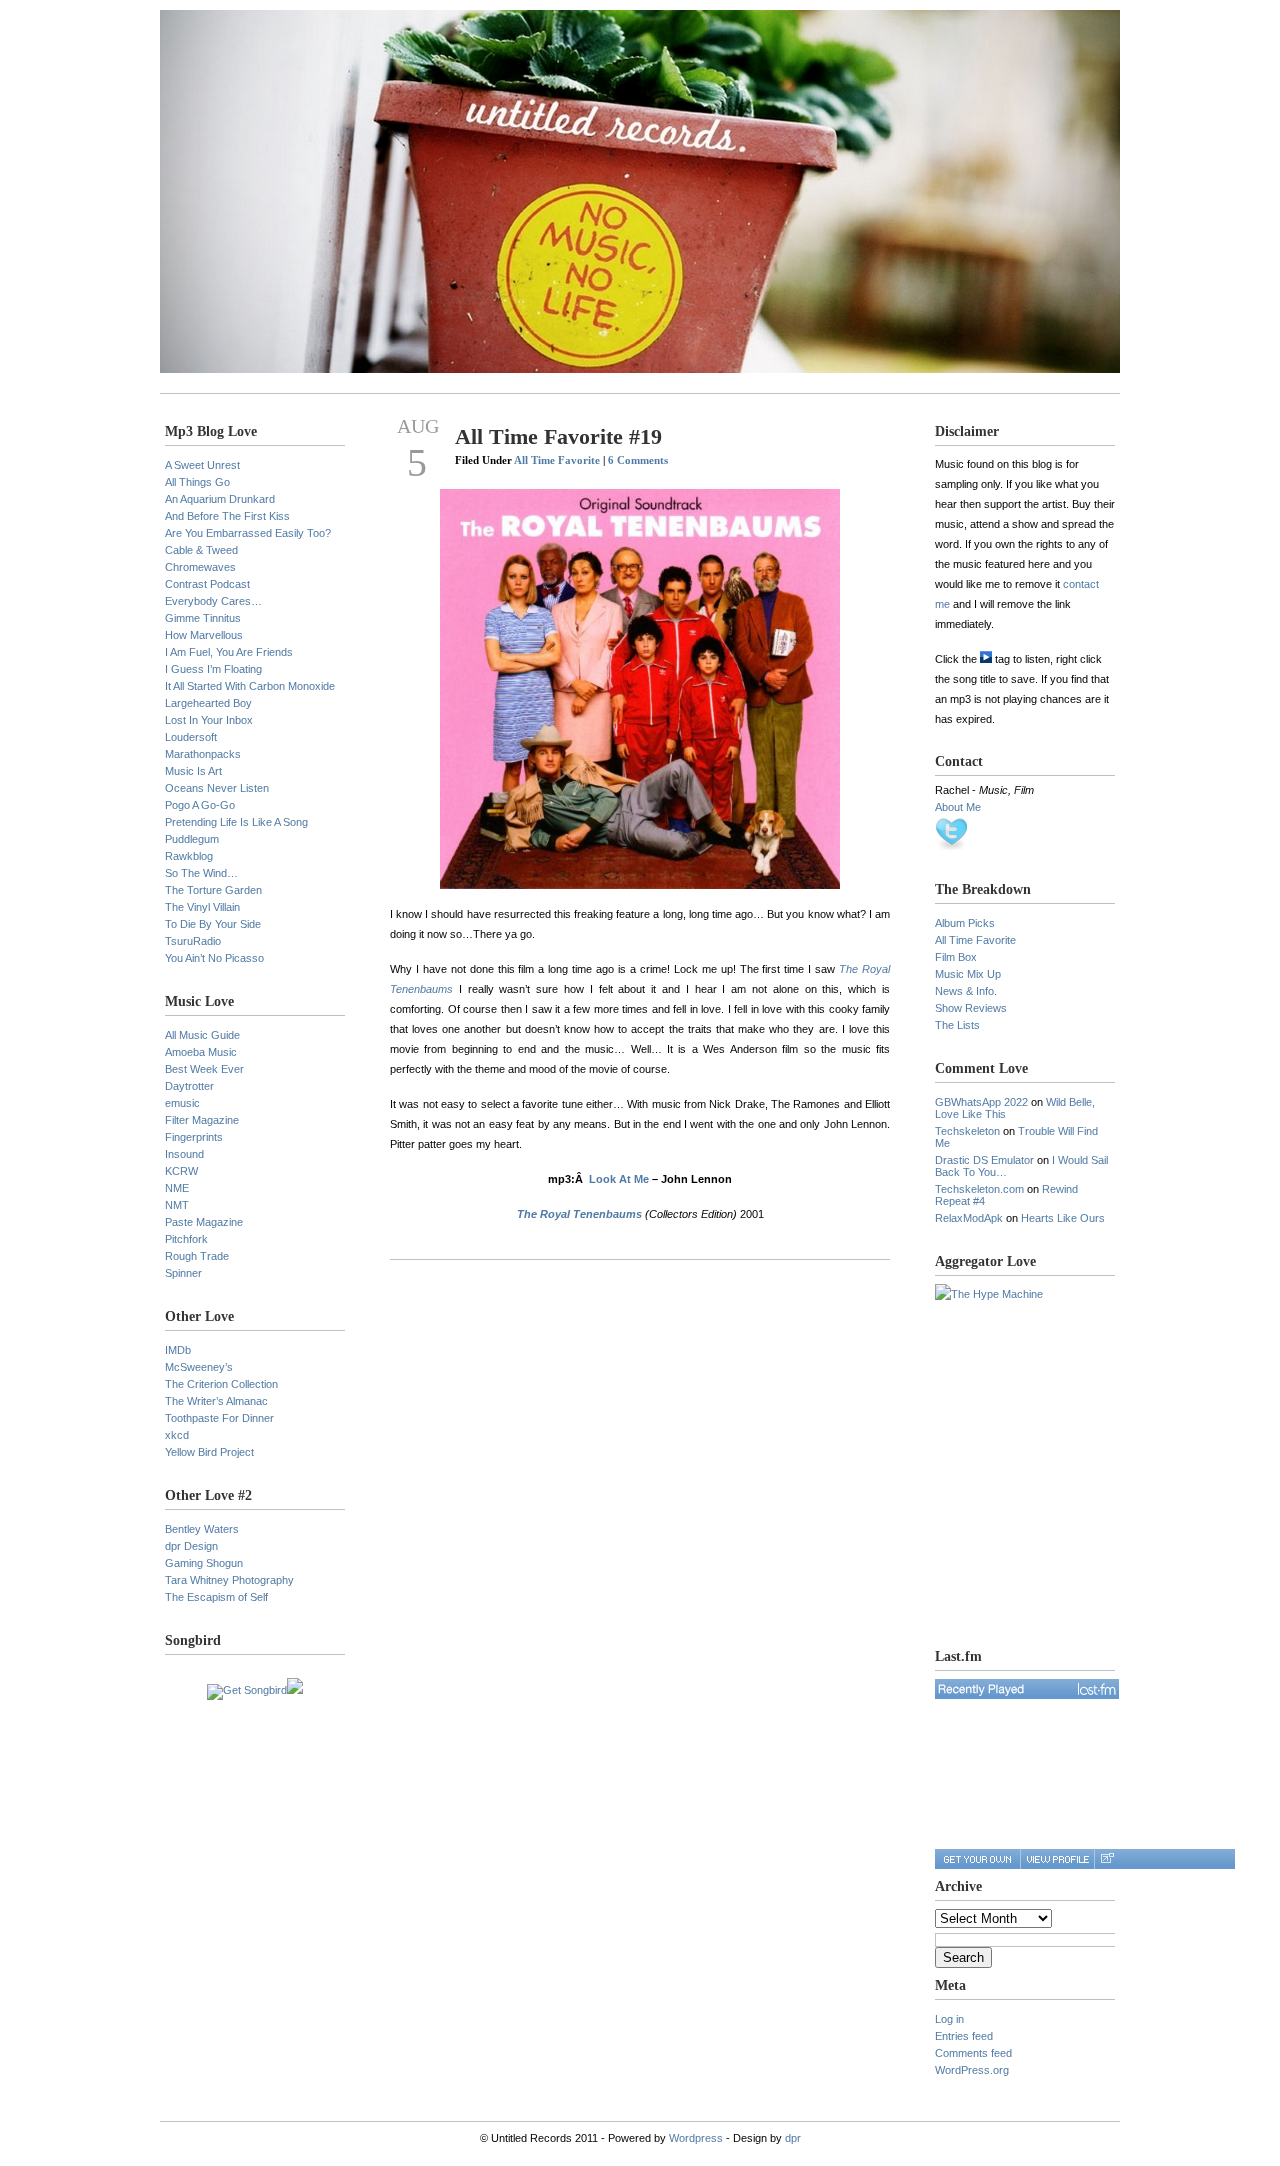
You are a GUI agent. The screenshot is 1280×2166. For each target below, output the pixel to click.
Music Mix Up (968, 974)
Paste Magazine (204, 1222)
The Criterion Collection (221, 1384)
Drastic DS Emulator (984, 1160)
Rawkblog (189, 856)
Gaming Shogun (204, 1563)
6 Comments (638, 460)
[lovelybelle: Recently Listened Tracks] (1027, 1689)
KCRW (181, 1171)
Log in (949, 2019)
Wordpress (696, 2138)
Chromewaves (200, 567)
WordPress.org (972, 2070)
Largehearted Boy (208, 703)
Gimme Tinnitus (203, 618)
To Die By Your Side (213, 924)
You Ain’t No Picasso (214, 958)
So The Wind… (201, 873)
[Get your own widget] (977, 1859)
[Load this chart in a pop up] (1106, 1859)
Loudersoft (191, 737)
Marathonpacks (203, 754)
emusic (182, 1103)
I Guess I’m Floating (213, 669)
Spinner (183, 1273)
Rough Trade (197, 1256)
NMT (177, 1205)
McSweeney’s (199, 1367)
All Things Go (197, 482)
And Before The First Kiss (227, 516)
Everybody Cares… (213, 601)
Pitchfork (186, 1239)
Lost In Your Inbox (209, 720)
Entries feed (964, 2036)
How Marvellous (204, 635)
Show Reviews (971, 1008)
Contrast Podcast (207, 584)
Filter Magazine (202, 1120)
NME (177, 1188)
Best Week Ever (204, 1069)
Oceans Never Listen (217, 788)
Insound (184, 1154)
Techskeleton (967, 1131)
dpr (793, 2138)
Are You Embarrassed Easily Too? (248, 533)
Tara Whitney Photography (229, 1580)
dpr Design (191, 1546)
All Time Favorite (557, 460)
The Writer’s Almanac (216, 1401)
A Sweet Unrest (202, 465)
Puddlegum (192, 839)
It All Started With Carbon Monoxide (250, 686)
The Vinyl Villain (202, 907)
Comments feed (973, 2053)
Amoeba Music (201, 1052)
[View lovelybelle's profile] (1057, 1859)
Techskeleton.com (979, 1189)
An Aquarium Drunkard (220, 499)
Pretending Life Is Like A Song (236, 822)
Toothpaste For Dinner (219, 1418)
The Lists (957, 1025)
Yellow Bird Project (209, 1452)
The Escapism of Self (216, 1597)
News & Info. (966, 991)
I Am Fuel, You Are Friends (229, 652)
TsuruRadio (193, 941)
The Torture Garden (213, 890)
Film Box (956, 957)
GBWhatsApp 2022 (981, 1102)
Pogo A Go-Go (200, 805)
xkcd (177, 1435)
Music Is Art (193, 771)
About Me (958, 807)
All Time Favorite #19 (558, 436)
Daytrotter (189, 1086)
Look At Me (619, 1179)
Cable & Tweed (201, 550)
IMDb (178, 1350)
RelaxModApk (969, 1218)
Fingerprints (194, 1137)
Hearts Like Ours (1063, 1218)
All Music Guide (202, 1035)
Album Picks (965, 923)
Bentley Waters (202, 1529)
